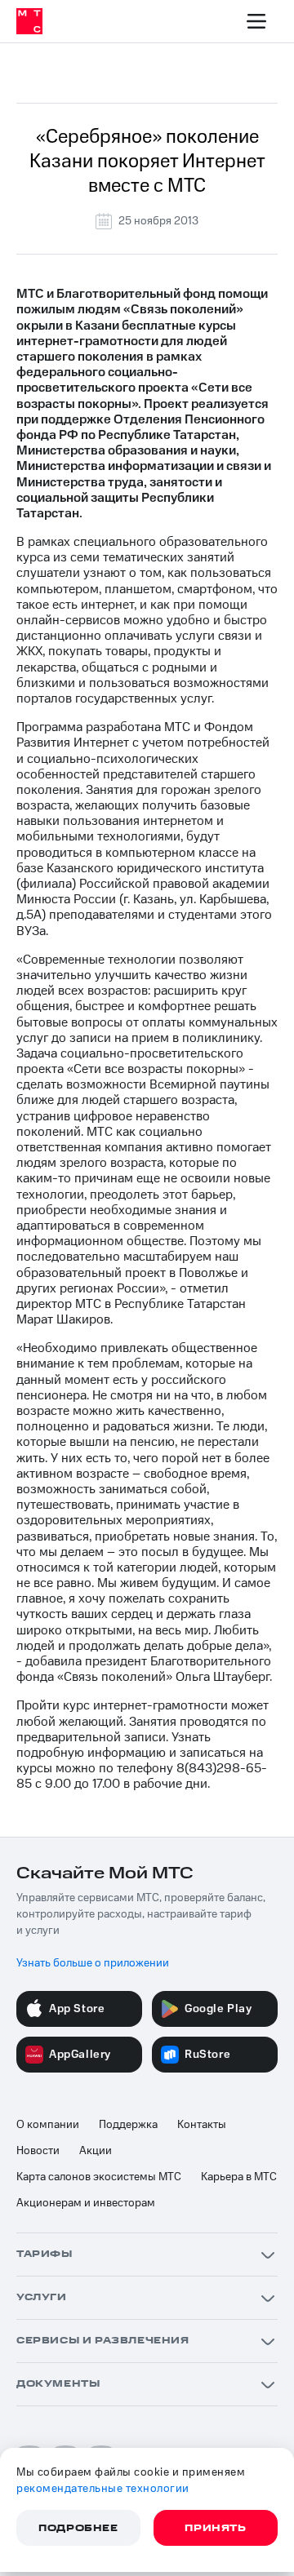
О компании (48, 2125)
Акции (96, 2151)
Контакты (202, 2125)
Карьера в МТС (239, 2177)
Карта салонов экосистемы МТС (99, 2177)
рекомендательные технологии (103, 2489)
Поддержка (128, 2125)
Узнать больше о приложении (93, 1963)
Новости (38, 2151)
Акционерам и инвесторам (86, 2203)
